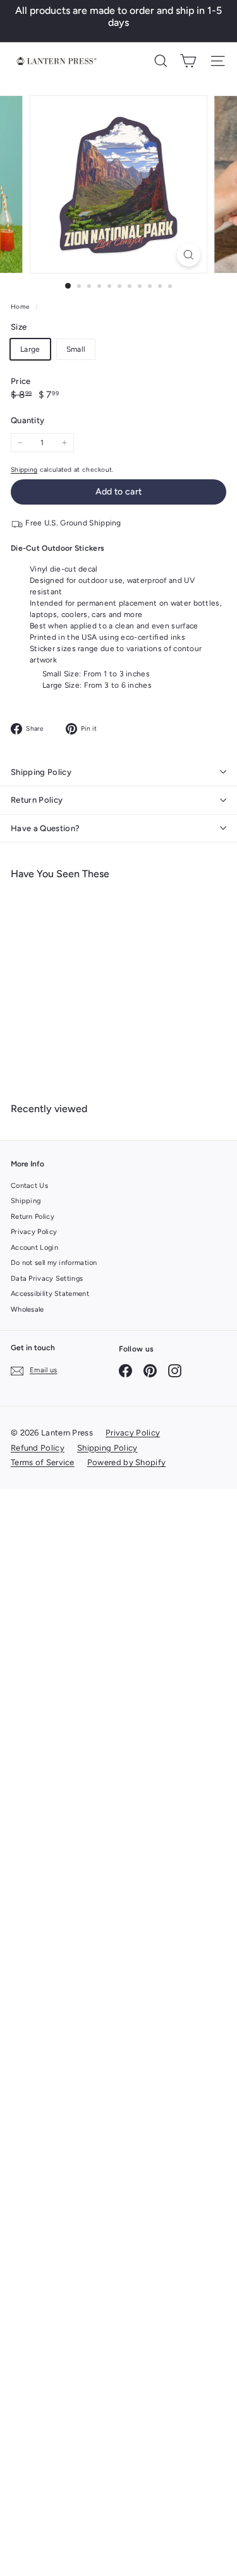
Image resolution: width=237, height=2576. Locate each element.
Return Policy (37, 800)
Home (21, 307)
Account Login (34, 1248)
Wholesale (27, 1309)
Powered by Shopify (126, 1462)
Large (30, 349)
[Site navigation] (218, 61)
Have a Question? (45, 828)
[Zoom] (189, 255)
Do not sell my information (54, 1263)
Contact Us (29, 1186)
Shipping (24, 470)
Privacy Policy (34, 1232)
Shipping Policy (41, 772)
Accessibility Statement (50, 1294)
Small (76, 349)
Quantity (27, 420)
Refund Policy (38, 1448)
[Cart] (188, 61)
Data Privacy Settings (47, 1279)
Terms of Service (43, 1462)
